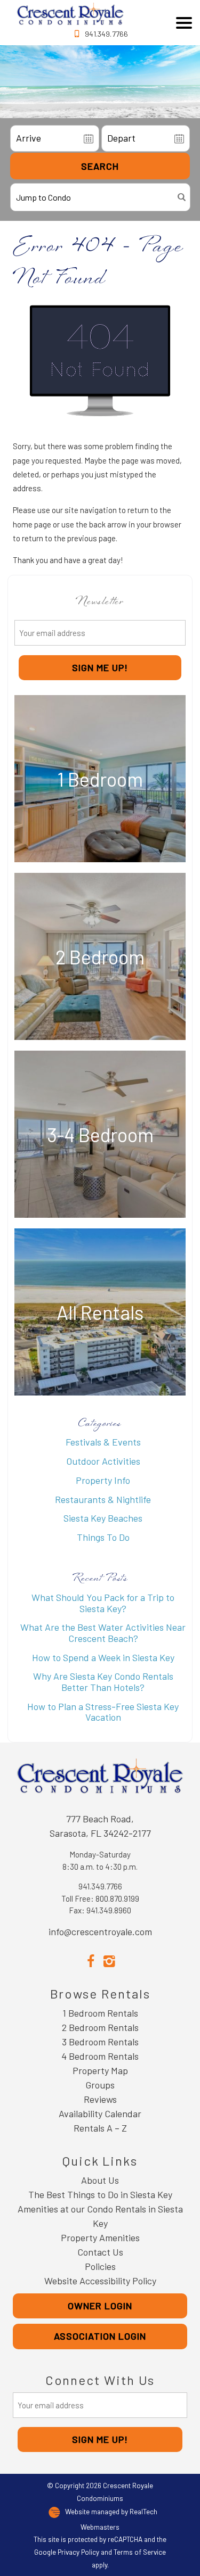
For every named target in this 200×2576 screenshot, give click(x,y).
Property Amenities (100, 2238)
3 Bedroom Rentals (100, 2042)
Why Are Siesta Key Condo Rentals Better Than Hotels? (103, 1682)
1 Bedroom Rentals (100, 2013)
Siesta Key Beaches (103, 1518)
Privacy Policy (78, 2552)
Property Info (103, 1480)
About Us (100, 2180)
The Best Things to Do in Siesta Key (100, 2194)
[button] (184, 23)
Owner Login (100, 2306)
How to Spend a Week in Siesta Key (103, 1657)
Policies (100, 2266)
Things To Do (103, 1537)
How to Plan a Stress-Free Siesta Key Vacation (103, 1712)
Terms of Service (140, 2552)
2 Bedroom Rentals (100, 2027)
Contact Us (100, 2252)
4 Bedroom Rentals (100, 2056)
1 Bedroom (100, 779)
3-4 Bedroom (100, 1134)
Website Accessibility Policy (100, 2281)
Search (100, 166)
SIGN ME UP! (100, 667)
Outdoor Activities (103, 1461)
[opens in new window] (91, 1960)
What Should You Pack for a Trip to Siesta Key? (103, 1603)
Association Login (100, 2336)
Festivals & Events (103, 1442)
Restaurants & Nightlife (103, 1499)
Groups (100, 2085)
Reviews (100, 2099)
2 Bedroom (100, 957)
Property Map (100, 2070)
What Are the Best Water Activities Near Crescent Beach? (103, 1633)
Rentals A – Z (100, 2128)
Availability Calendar (100, 2113)
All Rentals (100, 1312)
